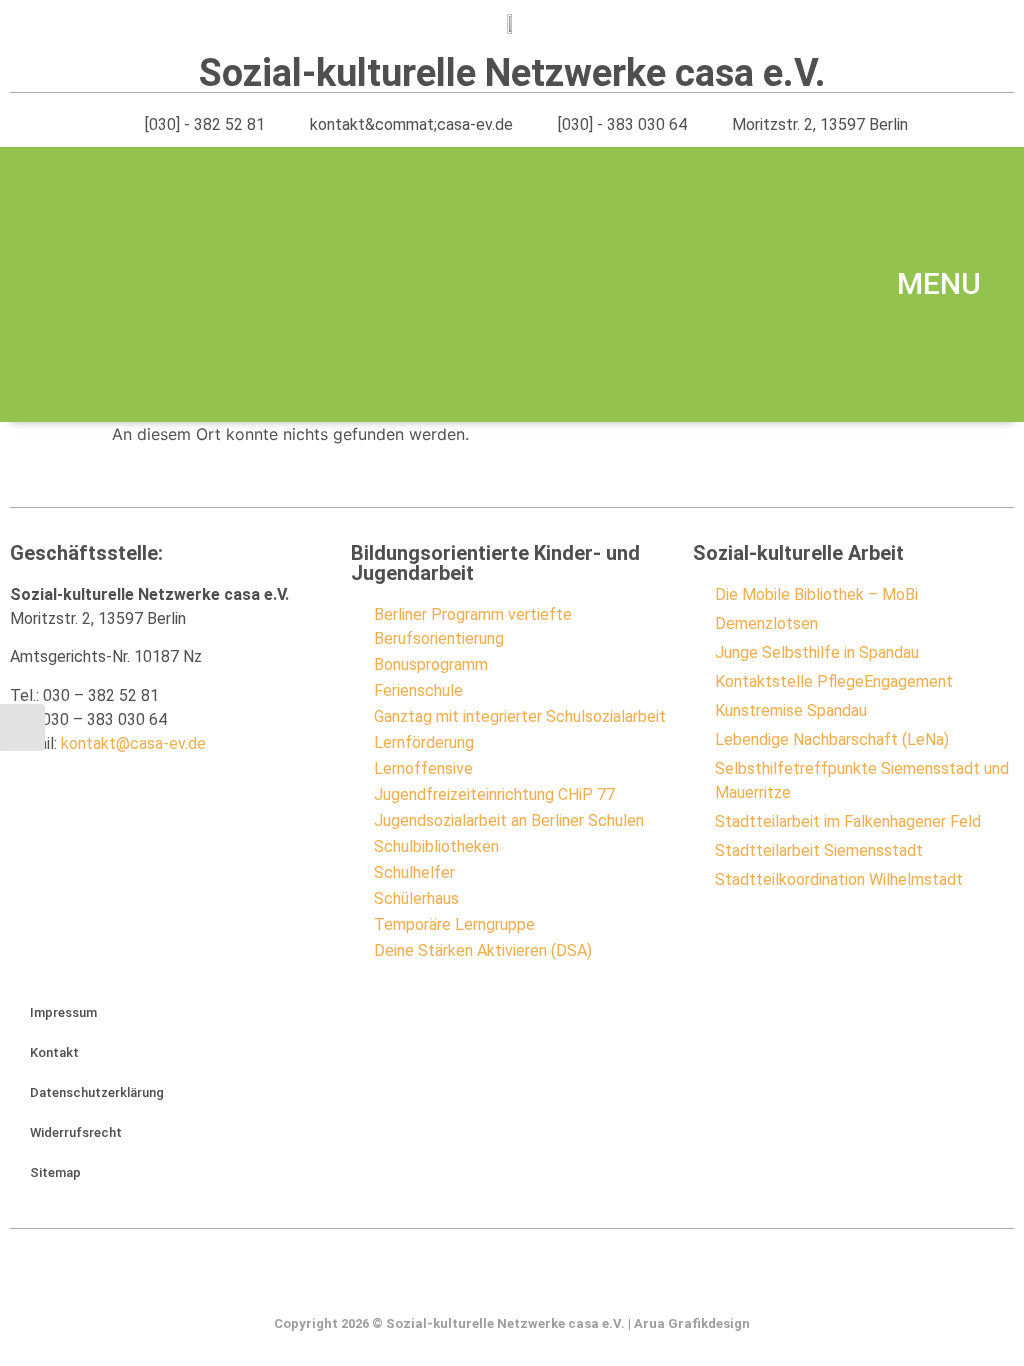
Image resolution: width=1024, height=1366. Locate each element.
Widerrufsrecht (76, 1132)
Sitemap (55, 1172)
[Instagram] (512, 1282)
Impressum (63, 1012)
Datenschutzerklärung (97, 1092)
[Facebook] (471, 1282)
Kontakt (54, 1052)
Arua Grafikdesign (692, 1323)
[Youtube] (553, 1282)
